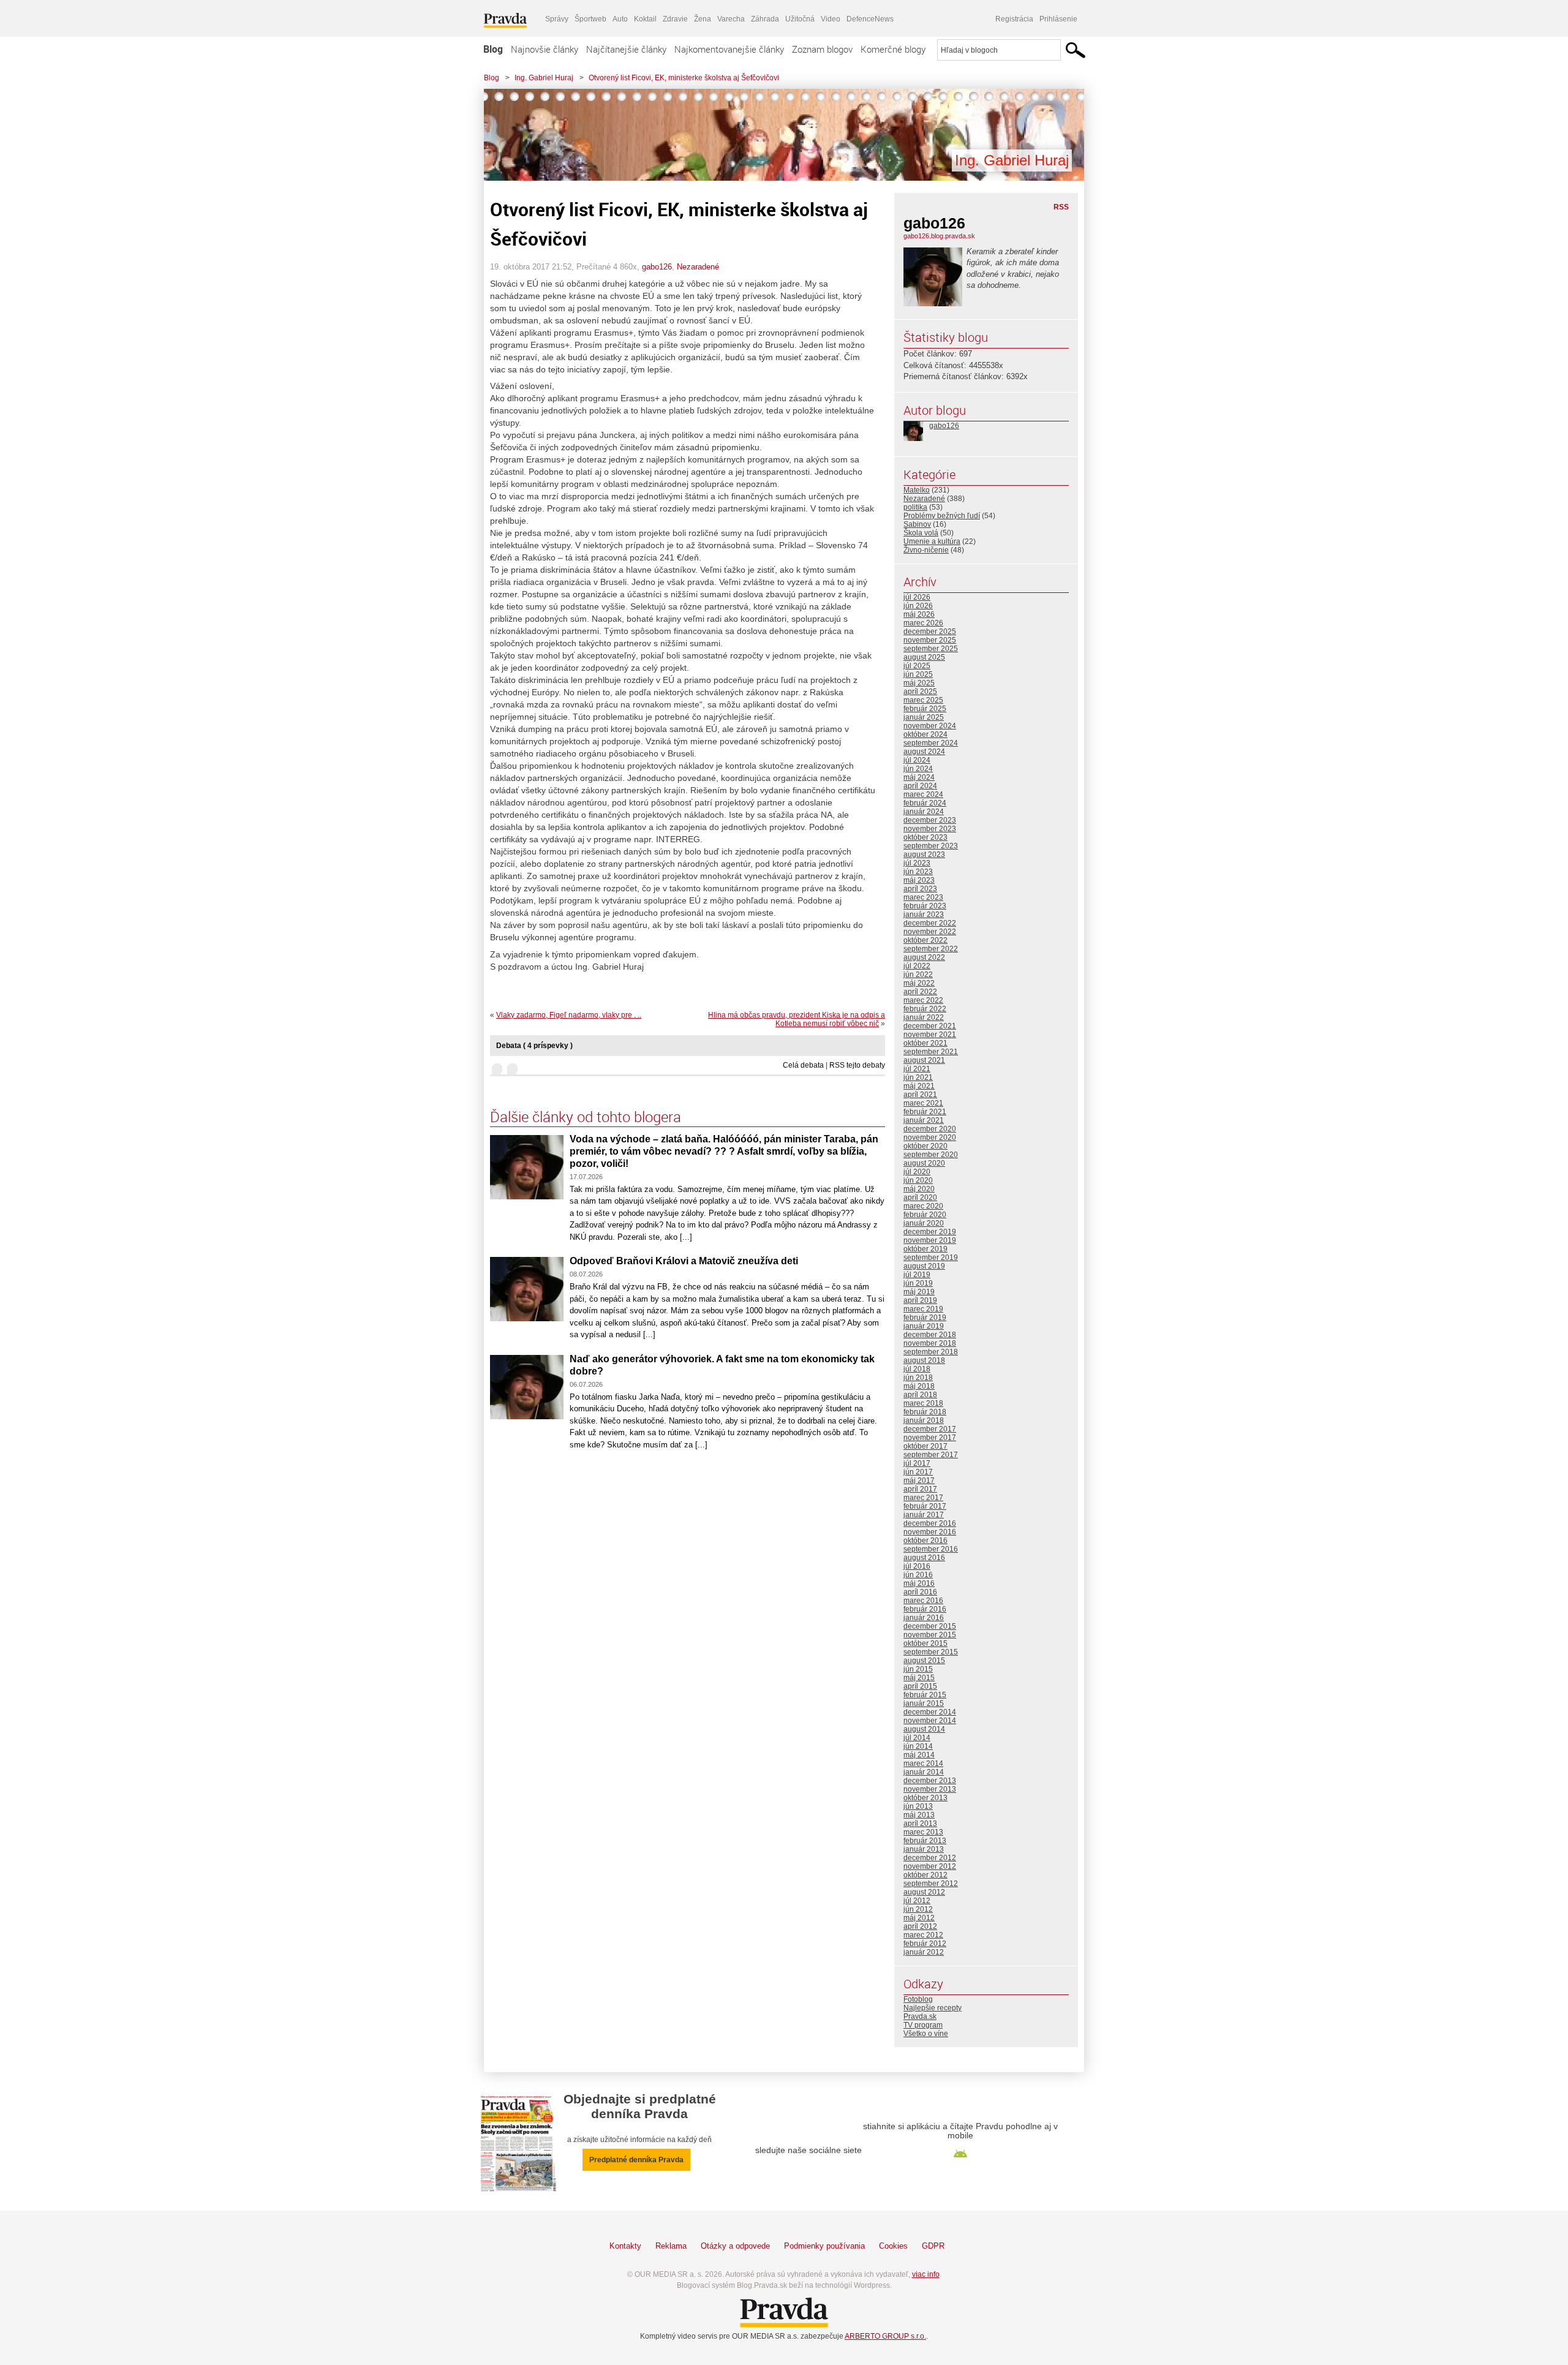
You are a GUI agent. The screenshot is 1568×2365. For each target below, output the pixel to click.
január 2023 (924, 915)
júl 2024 (917, 760)
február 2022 (925, 1009)
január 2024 (924, 812)
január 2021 (924, 1120)
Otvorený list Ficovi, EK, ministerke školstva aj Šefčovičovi (684, 78)
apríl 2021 (920, 1095)
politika (915, 507)
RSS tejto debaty (857, 1065)
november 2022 (930, 932)
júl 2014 (917, 1738)
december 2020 (930, 1129)
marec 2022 (923, 1000)
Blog (493, 49)
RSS (1061, 207)
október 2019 (925, 1249)
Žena (703, 19)
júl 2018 (917, 1369)
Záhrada (765, 19)
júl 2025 (917, 666)
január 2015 (924, 1703)
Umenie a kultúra (932, 541)
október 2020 (925, 1146)
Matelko (917, 490)
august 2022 (924, 957)
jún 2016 (918, 1575)
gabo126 (657, 267)
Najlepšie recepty (933, 2008)
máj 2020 (919, 1189)
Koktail (645, 19)
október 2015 (925, 1643)
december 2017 (930, 1429)
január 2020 (924, 1223)
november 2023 (930, 829)
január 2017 (924, 1515)
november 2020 (930, 1137)
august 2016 (924, 1558)
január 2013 (924, 1849)
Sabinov (917, 524)
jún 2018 (918, 1378)
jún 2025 (918, 674)
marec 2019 (923, 1309)
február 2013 (925, 1841)
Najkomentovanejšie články (729, 49)
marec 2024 (923, 794)
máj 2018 (919, 1386)
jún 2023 (918, 872)
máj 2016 (919, 1583)
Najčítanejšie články (626, 49)
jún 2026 (918, 606)
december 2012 (930, 1858)
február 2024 (925, 803)
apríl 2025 (920, 692)
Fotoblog (918, 1999)
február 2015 (925, 1695)
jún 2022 (918, 975)
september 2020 (931, 1155)
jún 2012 (918, 1909)
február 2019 (925, 1318)
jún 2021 (918, 1077)
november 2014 (930, 1721)
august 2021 (924, 1060)
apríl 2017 (920, 1489)
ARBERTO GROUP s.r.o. (885, 2336)
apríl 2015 (920, 1686)
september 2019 (931, 1258)
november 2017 (930, 1438)
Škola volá (921, 533)
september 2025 (931, 649)
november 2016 (930, 1532)
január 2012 (924, 1952)
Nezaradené (698, 267)
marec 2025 (923, 700)
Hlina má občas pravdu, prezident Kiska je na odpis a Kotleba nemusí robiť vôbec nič (797, 1019)
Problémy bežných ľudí (942, 516)
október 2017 (925, 1446)
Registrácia (1014, 19)
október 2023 (925, 837)
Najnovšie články (545, 49)
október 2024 (925, 734)
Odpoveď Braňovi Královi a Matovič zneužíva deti (684, 1261)
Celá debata (803, 1065)
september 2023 (931, 846)
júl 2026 (917, 597)
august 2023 (924, 854)
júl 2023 (917, 863)
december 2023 (930, 820)
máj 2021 (919, 1086)
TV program (923, 2025)
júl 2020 (917, 1172)
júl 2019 (917, 1275)
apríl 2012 (920, 1926)
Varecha (731, 19)
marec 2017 (923, 1498)
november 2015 (930, 1635)
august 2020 (924, 1163)
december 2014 (930, 1712)
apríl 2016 (920, 1592)
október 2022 (925, 940)
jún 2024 (918, 769)
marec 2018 (923, 1403)
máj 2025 (919, 683)
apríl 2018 (920, 1395)
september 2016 (931, 1549)
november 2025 (930, 640)
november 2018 (930, 1343)
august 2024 (924, 752)
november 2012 (930, 1866)
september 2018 (931, 1352)
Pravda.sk (920, 2016)
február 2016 (925, 1609)
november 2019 (930, 1240)
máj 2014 (919, 1755)
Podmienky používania (824, 2246)
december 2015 (930, 1626)
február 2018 (925, 1412)
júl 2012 (917, 1901)
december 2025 (930, 632)
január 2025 (924, 717)
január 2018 (924, 1420)
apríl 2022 (920, 992)
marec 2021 (923, 1103)
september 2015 (931, 1652)
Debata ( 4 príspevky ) (534, 1046)
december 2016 (930, 1523)
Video (831, 19)
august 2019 (924, 1266)
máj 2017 (919, 1480)
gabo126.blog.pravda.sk (939, 236)
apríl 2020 (920, 1198)
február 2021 (925, 1112)
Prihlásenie (1058, 19)
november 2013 (930, 1789)
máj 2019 (919, 1292)
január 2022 (924, 1017)
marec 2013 (923, 1832)
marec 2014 (923, 1763)
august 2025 (924, 657)
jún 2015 (918, 1669)
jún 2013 (918, 1806)
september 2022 (931, 949)
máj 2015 (919, 1678)
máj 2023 (919, 880)
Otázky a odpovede (735, 2246)
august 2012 (924, 1892)
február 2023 (925, 906)
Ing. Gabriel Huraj (544, 78)
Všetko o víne (926, 2034)
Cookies (893, 2246)
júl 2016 (917, 1566)
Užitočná (800, 19)
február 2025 (925, 709)
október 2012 (925, 1875)
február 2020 (925, 1215)
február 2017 (925, 1506)
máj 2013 (919, 1815)
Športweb (590, 19)
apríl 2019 (920, 1300)
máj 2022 (919, 983)
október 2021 (925, 1043)
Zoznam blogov (822, 49)
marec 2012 (923, 1935)
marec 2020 (923, 1206)
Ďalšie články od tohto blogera (586, 1117)
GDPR (933, 2246)
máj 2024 (919, 777)
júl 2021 (917, 1069)
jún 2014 (918, 1746)
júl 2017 (917, 1463)
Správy (557, 19)
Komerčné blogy (893, 49)
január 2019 (924, 1326)
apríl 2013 (920, 1824)
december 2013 (930, 1781)
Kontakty (625, 2246)
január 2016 (924, 1618)
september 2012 (931, 1884)
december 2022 (930, 923)
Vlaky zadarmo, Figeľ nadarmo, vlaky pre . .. (569, 1015)
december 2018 (930, 1335)
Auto (620, 19)
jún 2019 (918, 1283)
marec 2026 (923, 623)
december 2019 (930, 1232)
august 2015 (924, 1661)
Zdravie (675, 19)
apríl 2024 (920, 786)
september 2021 (931, 1052)
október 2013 (925, 1798)
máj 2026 (919, 614)
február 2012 (925, 1944)
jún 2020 (918, 1180)
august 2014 (924, 1729)
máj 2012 (919, 1918)
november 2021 (930, 1035)
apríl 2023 (920, 889)
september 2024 (931, 743)
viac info (926, 2274)
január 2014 (924, 1772)
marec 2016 (923, 1601)
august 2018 (924, 1360)
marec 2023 (923, 897)
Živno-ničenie (926, 550)
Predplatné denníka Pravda (636, 2160)
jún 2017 (918, 1472)
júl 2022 (917, 966)
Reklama (671, 2246)
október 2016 (925, 1541)
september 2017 (931, 1455)
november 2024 (930, 726)
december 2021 (930, 1026)
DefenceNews (870, 19)
